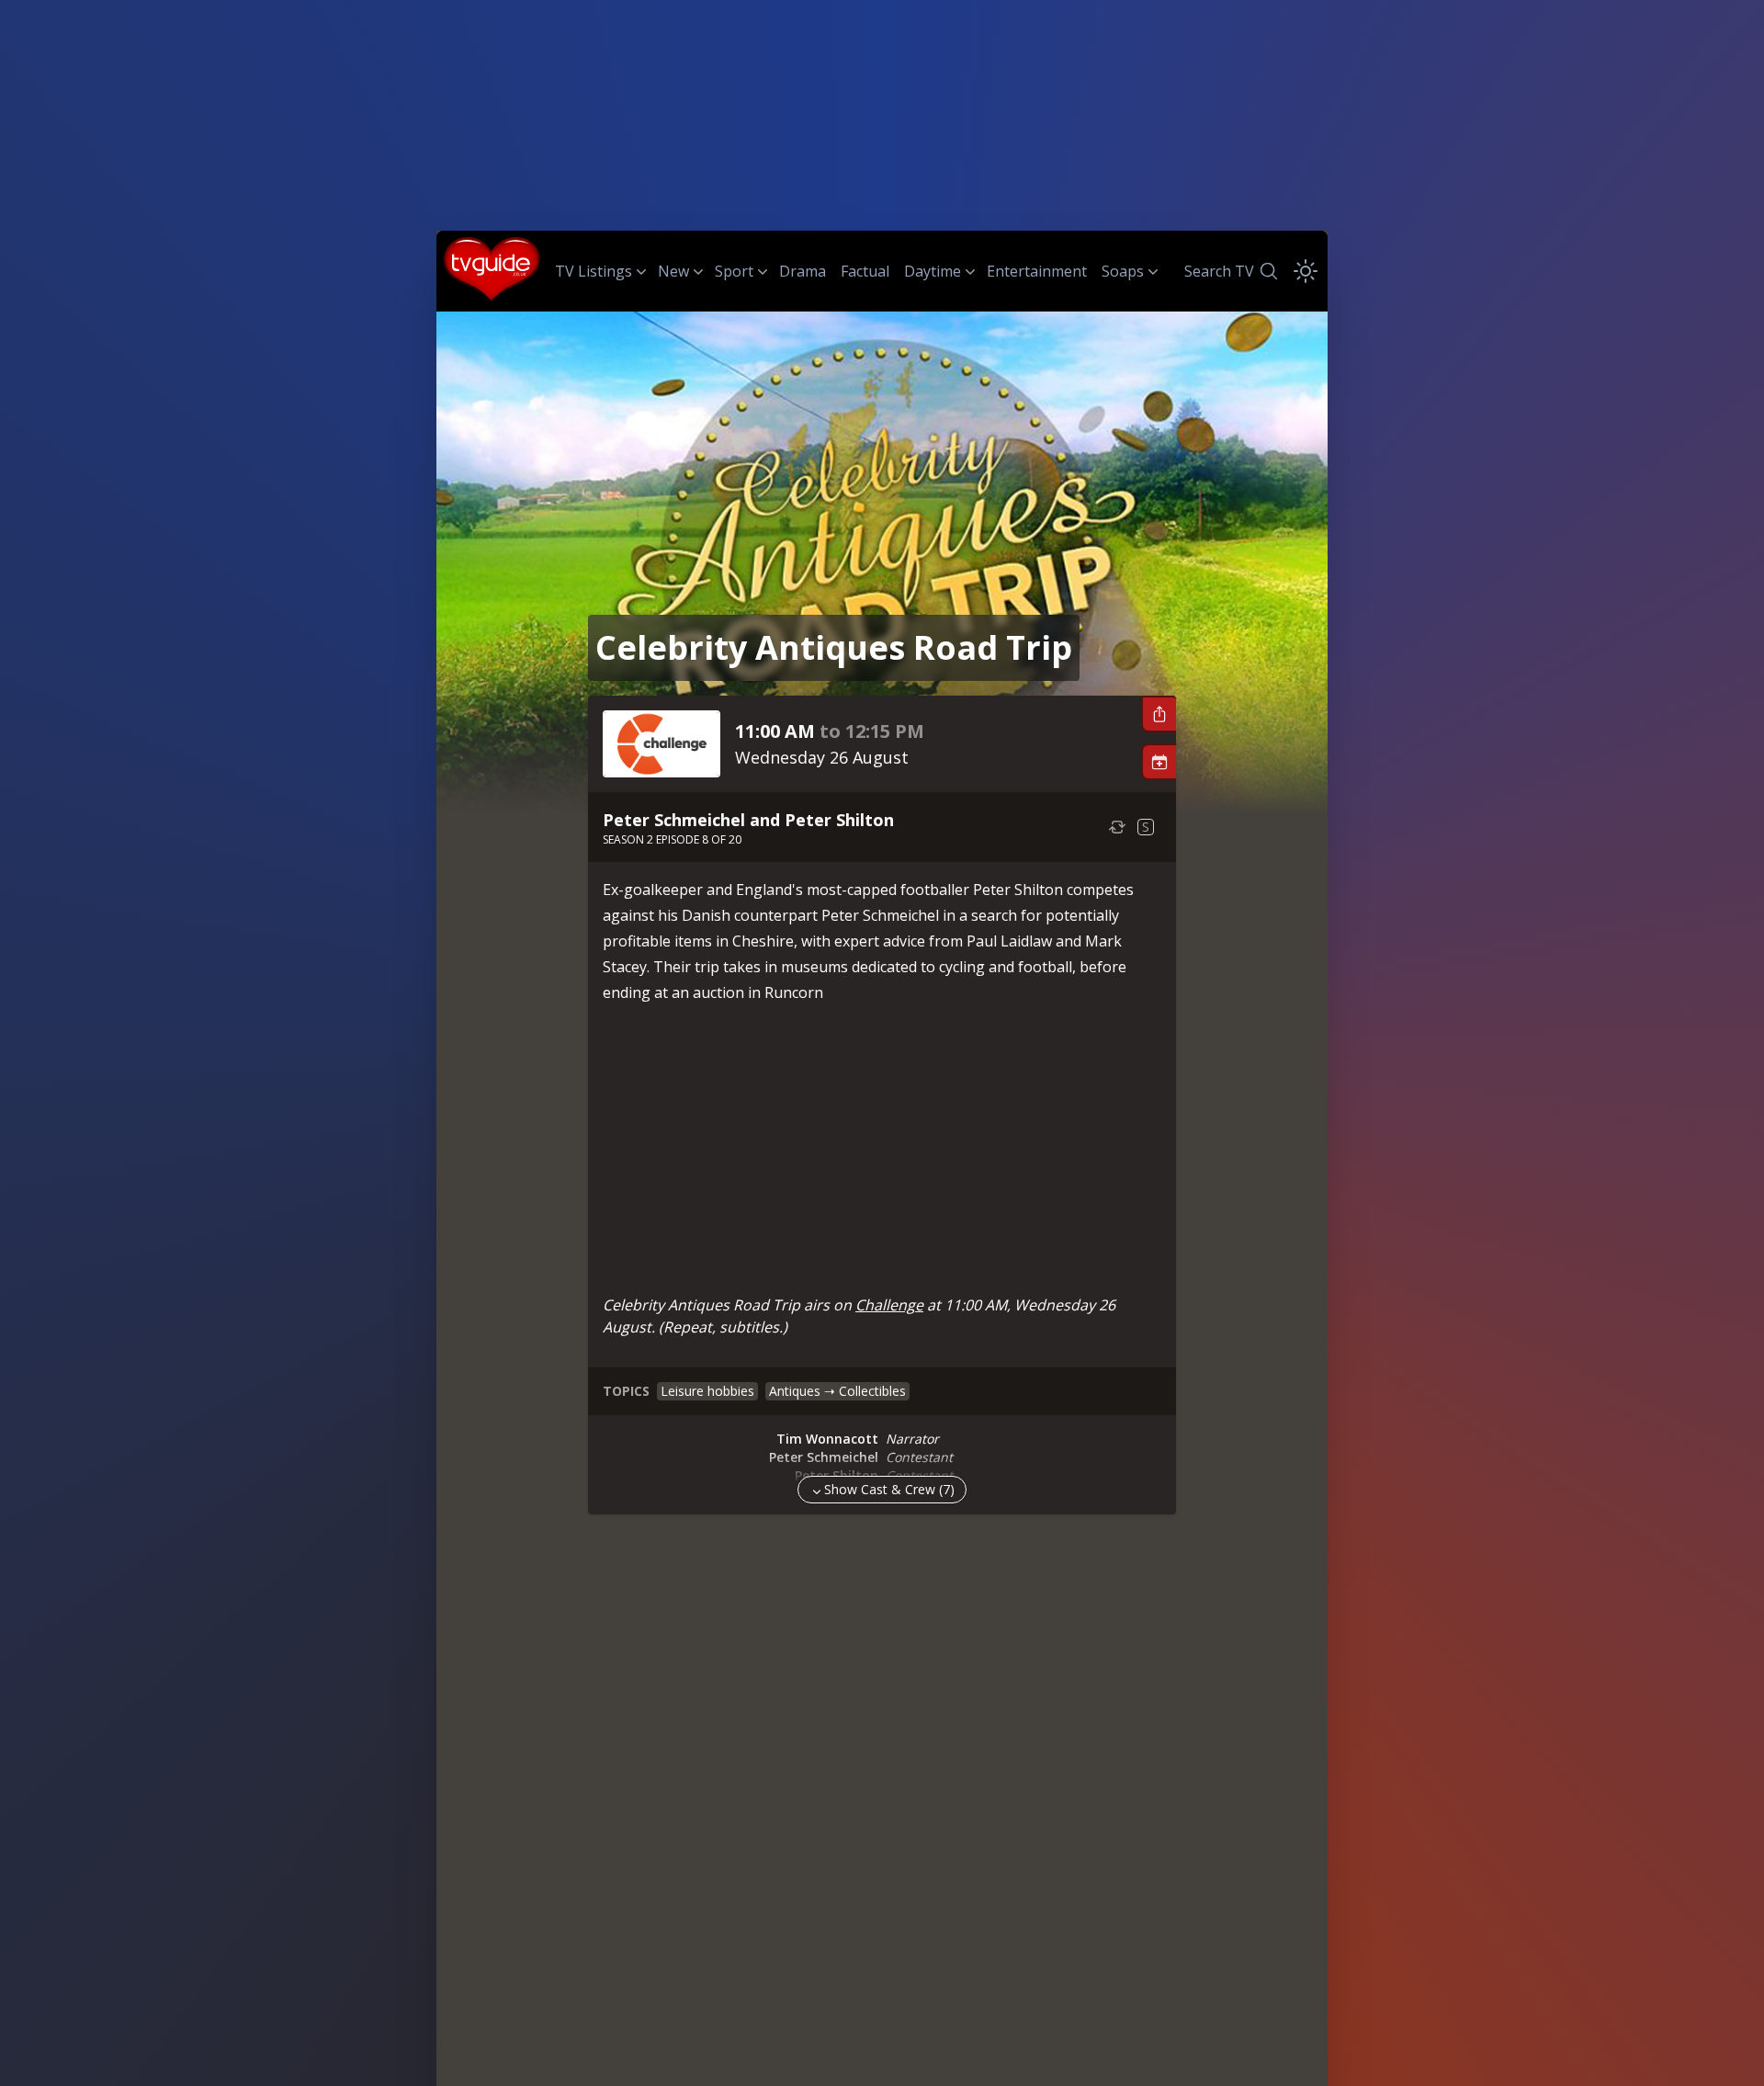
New (673, 271)
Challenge (889, 1305)
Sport (734, 271)
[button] (1159, 714)
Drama (803, 271)
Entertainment (1037, 271)
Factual (865, 271)
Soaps (1123, 271)
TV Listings (594, 271)
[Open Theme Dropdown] (1306, 271)
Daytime (933, 271)
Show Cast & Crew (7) (889, 1489)
